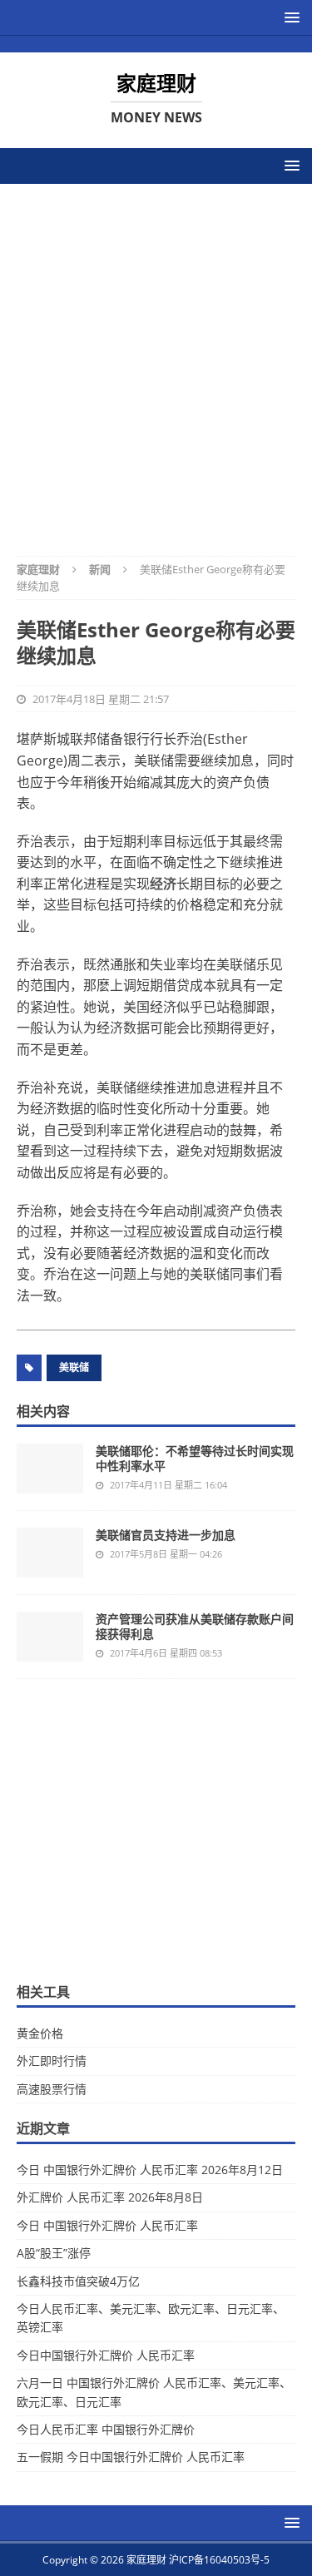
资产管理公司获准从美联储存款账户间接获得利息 (195, 1626)
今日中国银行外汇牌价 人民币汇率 (106, 2355)
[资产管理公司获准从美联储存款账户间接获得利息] (50, 1637)
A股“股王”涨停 (54, 2253)
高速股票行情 (52, 2089)
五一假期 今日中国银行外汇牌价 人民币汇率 (131, 2457)
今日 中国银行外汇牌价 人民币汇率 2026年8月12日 (150, 2170)
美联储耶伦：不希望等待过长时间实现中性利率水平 (195, 1458)
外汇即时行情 (52, 2061)
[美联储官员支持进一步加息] (50, 1553)
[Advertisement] (156, 359)
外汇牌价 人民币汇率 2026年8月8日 (110, 2197)
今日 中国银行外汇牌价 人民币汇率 (107, 2225)
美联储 (74, 1367)
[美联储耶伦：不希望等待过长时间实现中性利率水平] (50, 1469)
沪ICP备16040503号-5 (219, 2560)
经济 (163, 884)
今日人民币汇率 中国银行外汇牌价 (106, 2429)
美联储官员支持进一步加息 (166, 1535)
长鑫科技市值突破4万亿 (78, 2281)
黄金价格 (40, 2033)
